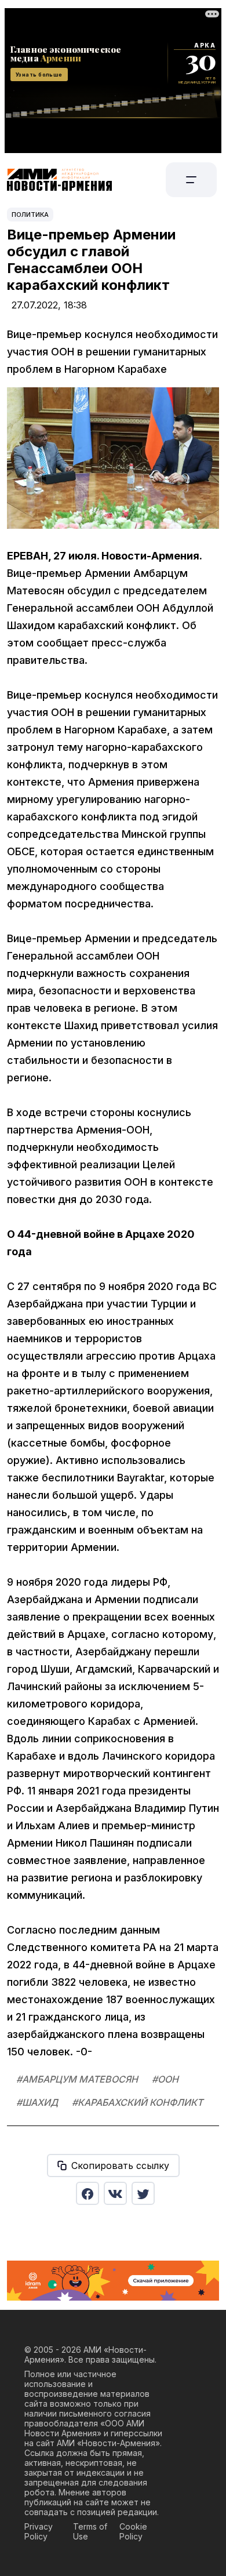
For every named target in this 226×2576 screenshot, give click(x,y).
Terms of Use (90, 2531)
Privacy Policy (39, 2531)
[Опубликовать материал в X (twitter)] (143, 2193)
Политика (30, 215)
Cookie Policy (133, 2531)
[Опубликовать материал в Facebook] (88, 2193)
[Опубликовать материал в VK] (115, 2193)
